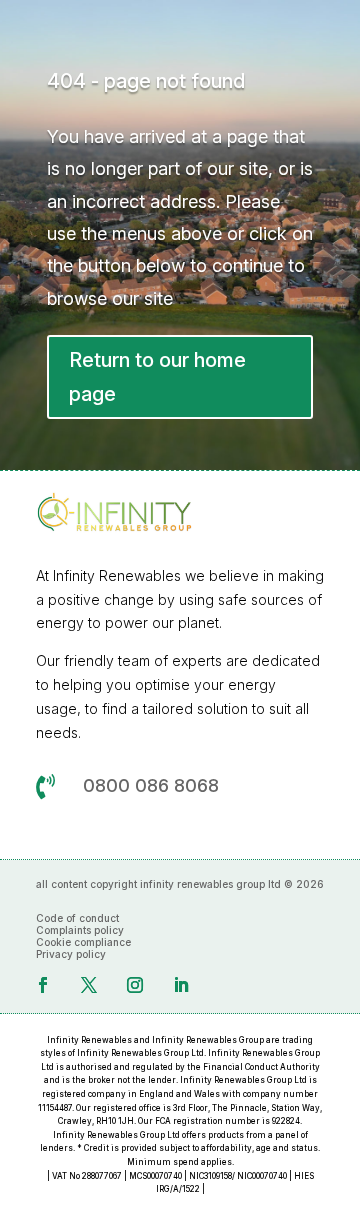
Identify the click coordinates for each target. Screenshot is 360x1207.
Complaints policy (80, 930)
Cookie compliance (83, 942)
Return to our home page (157, 377)
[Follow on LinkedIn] (181, 985)
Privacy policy (71, 954)
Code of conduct (77, 918)
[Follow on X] (89, 985)
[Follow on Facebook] (43, 985)
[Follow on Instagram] (135, 985)
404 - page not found (146, 81)
